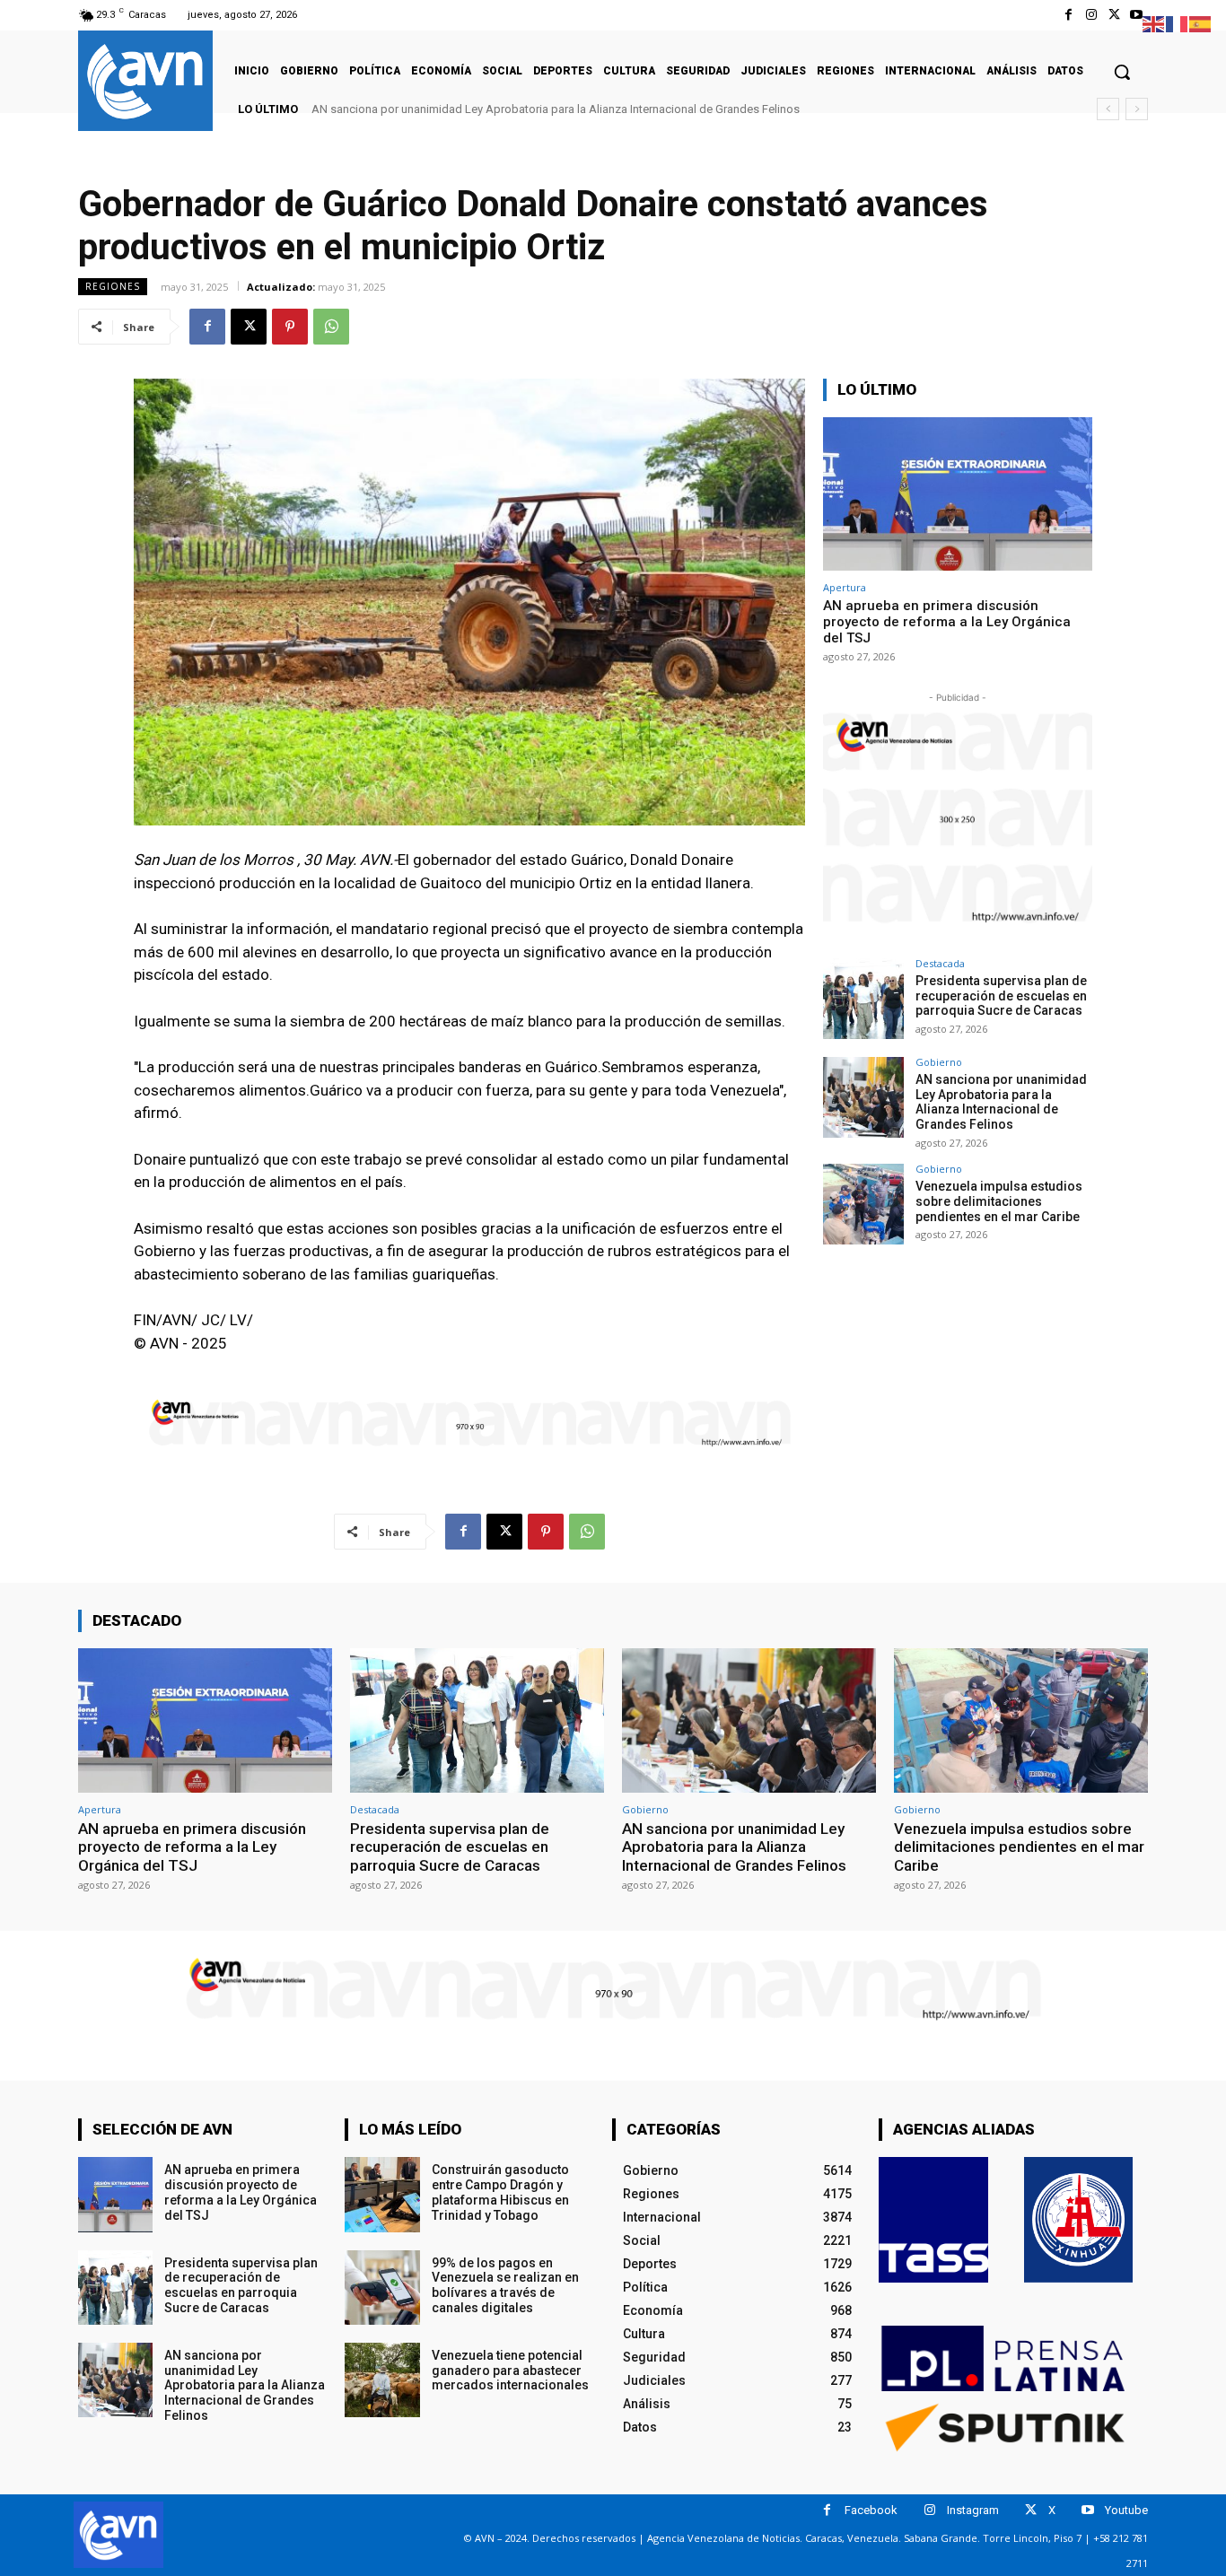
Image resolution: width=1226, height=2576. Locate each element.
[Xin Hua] (1079, 2220)
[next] (1137, 109)
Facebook (871, 2510)
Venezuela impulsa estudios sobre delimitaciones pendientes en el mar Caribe (999, 1201)
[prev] (1108, 109)
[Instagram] (1091, 15)
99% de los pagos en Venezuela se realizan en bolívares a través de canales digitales (505, 2285)
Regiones (113, 286)
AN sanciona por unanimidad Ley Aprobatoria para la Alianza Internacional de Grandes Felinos (556, 109)
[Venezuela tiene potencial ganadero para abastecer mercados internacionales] (382, 2380)
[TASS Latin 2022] (933, 2220)
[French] (1178, 23)
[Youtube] (1137, 15)
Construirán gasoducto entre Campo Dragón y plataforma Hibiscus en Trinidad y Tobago (500, 2192)
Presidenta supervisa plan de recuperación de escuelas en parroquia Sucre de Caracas (1001, 996)
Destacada (940, 963)
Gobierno (939, 1062)
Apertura (845, 587)
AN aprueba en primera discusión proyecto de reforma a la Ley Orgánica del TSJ (947, 622)
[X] (1114, 15)
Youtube (1126, 2510)
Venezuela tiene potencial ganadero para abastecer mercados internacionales (510, 2371)
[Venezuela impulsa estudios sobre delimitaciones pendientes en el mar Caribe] (863, 1204)
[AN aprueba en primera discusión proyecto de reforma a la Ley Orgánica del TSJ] (958, 494)
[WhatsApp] (331, 327)
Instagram (973, 2510)
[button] (1122, 72)
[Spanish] (1201, 23)
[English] (1154, 23)
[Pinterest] (290, 327)
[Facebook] (1068, 15)
